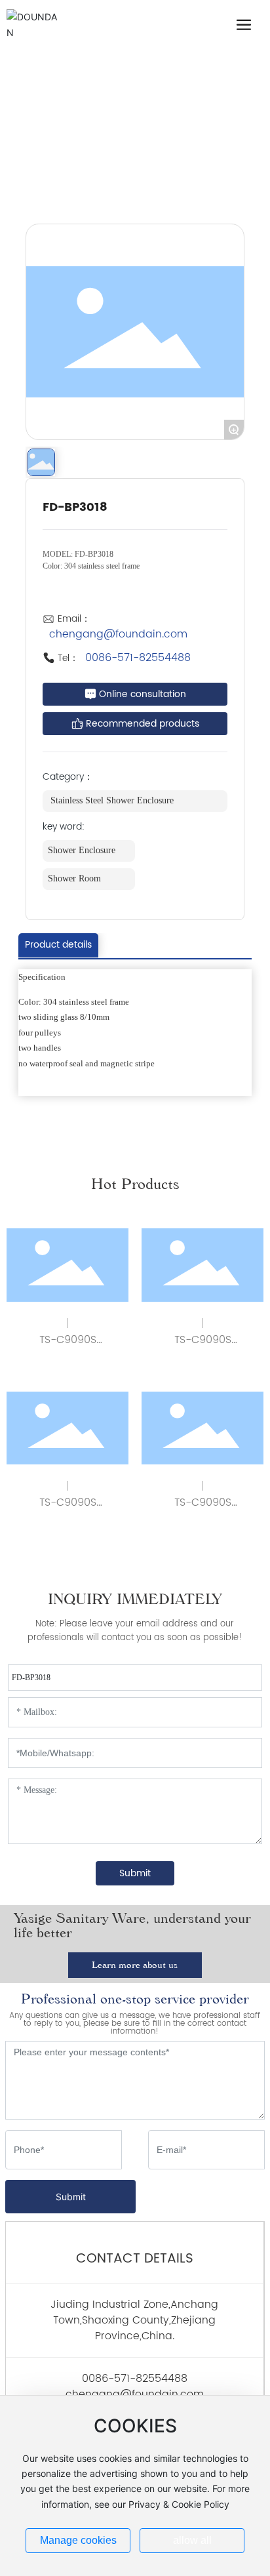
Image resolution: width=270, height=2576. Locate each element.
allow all (192, 2540)
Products (98, 164)
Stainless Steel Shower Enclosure (89, 181)
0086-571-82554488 (138, 658)
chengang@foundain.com (118, 634)
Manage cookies (78, 2540)
